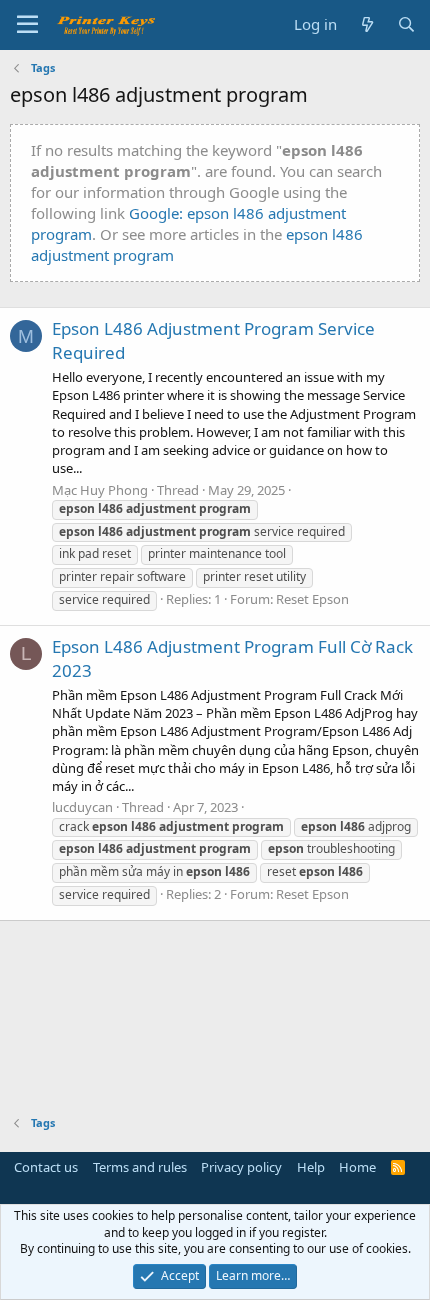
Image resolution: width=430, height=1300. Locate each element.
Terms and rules (140, 1167)
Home (357, 1167)
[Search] (406, 24)
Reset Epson (312, 599)
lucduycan (82, 807)
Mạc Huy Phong (100, 490)
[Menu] (27, 25)
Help (311, 1167)
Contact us (46, 1167)
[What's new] (366, 24)
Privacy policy (241, 1167)
